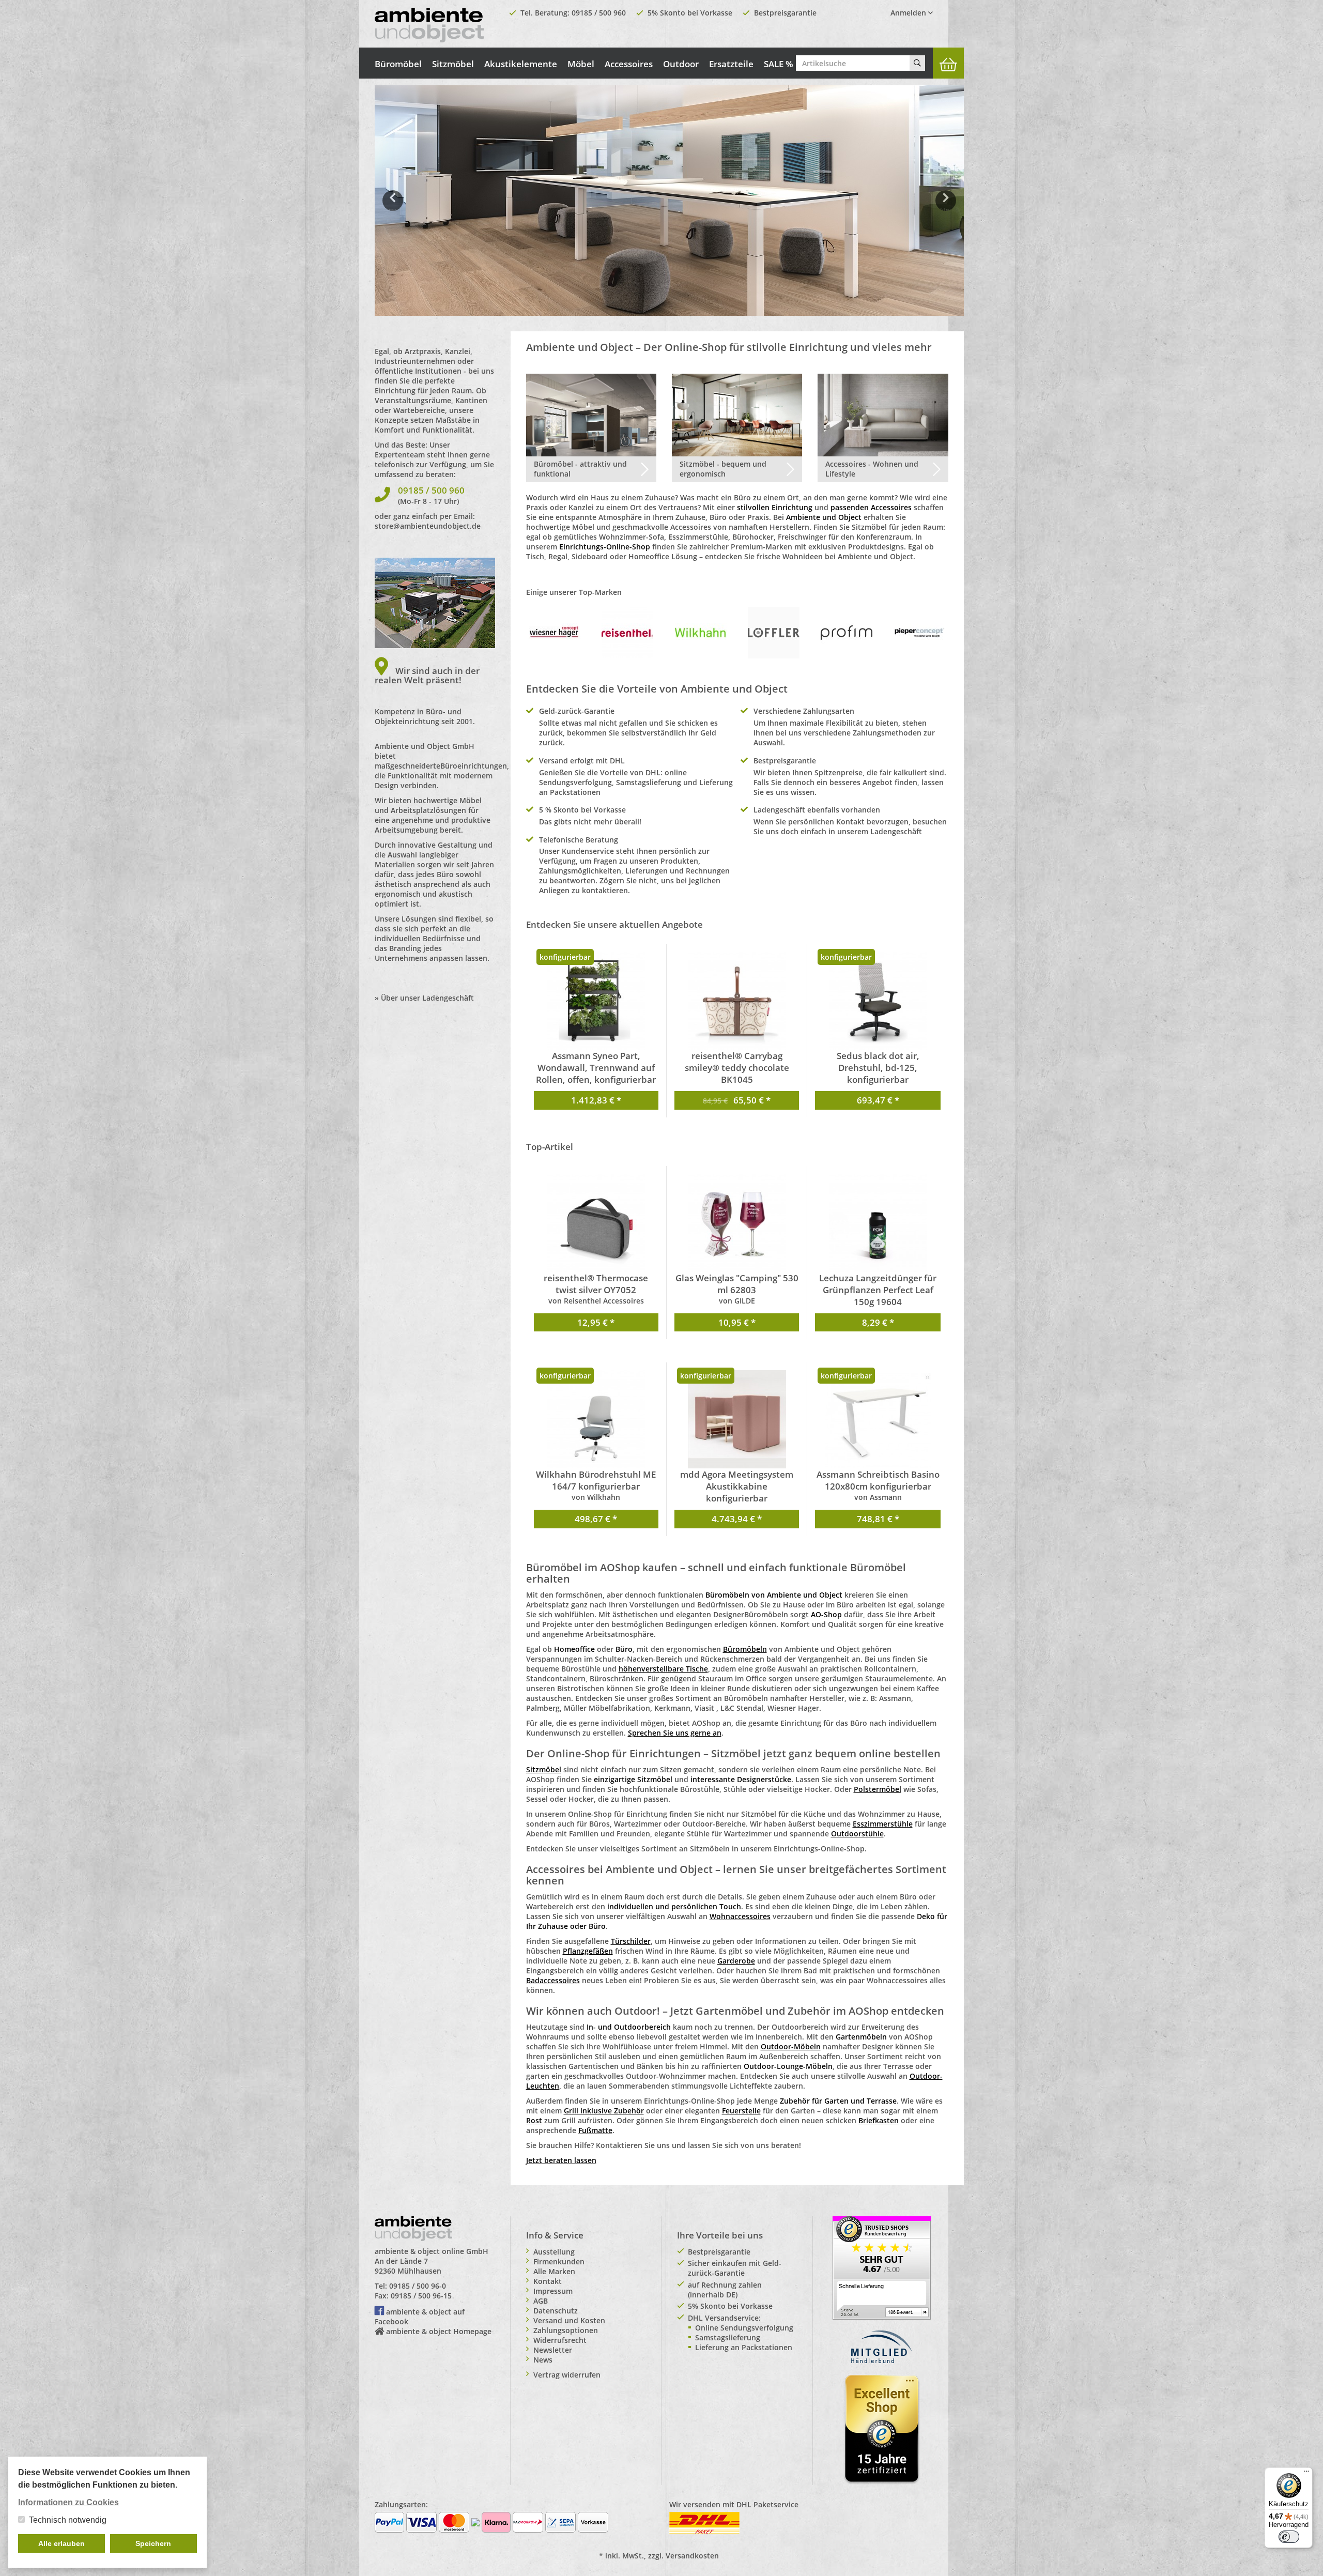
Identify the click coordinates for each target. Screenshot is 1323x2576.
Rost (534, 2120)
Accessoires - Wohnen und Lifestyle (872, 469)
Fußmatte (595, 2130)
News (543, 2360)
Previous (393, 208)
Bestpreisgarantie (785, 13)
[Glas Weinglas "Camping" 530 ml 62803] (737, 1223)
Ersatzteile (731, 64)
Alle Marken (554, 2271)
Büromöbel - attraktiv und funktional (580, 469)
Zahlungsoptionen (566, 2330)
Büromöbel (398, 64)
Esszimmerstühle (883, 1824)
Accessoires (629, 64)
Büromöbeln (745, 1649)
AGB (541, 2301)
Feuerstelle (741, 2111)
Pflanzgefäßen (588, 1951)
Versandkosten (692, 2556)
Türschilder (631, 1941)
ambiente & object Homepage (439, 2331)
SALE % (779, 64)
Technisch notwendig (68, 2520)
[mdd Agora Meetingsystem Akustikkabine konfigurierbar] (737, 1419)
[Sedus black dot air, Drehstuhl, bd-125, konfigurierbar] (878, 1001)
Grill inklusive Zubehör (604, 2111)
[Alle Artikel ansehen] (555, 632)
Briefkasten (879, 2120)
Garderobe (736, 1961)
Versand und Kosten (569, 2320)
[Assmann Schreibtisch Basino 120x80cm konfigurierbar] (878, 1419)
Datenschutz (556, 2311)
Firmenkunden (559, 2261)
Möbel (581, 64)
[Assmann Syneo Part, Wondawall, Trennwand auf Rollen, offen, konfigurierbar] (596, 1001)
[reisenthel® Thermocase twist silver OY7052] (596, 1223)
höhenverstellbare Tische (663, 1669)
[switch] (1289, 2537)
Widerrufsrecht (560, 2340)
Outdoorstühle (857, 1834)
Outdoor (681, 64)
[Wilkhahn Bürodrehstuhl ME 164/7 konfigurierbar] (596, 1419)
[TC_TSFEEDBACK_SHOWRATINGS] (882, 2267)
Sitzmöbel (453, 64)
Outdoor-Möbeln (791, 2046)
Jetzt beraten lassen (561, 2160)
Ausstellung (554, 2252)
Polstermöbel (878, 1789)
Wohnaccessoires (740, 1916)
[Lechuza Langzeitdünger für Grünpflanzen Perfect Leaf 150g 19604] (878, 1223)
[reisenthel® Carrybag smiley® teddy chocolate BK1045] (737, 1001)
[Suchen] (917, 63)
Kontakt (548, 2281)
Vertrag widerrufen (567, 2375)
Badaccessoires (553, 1980)
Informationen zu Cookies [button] (68, 2502)
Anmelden (909, 13)
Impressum (553, 2291)
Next (948, 208)
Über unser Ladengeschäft (427, 998)
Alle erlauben (61, 2543)
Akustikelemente (521, 64)
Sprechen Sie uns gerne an (675, 1733)
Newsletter (553, 2350)
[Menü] (1306, 2474)
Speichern (153, 2543)
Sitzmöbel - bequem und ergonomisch (723, 469)
